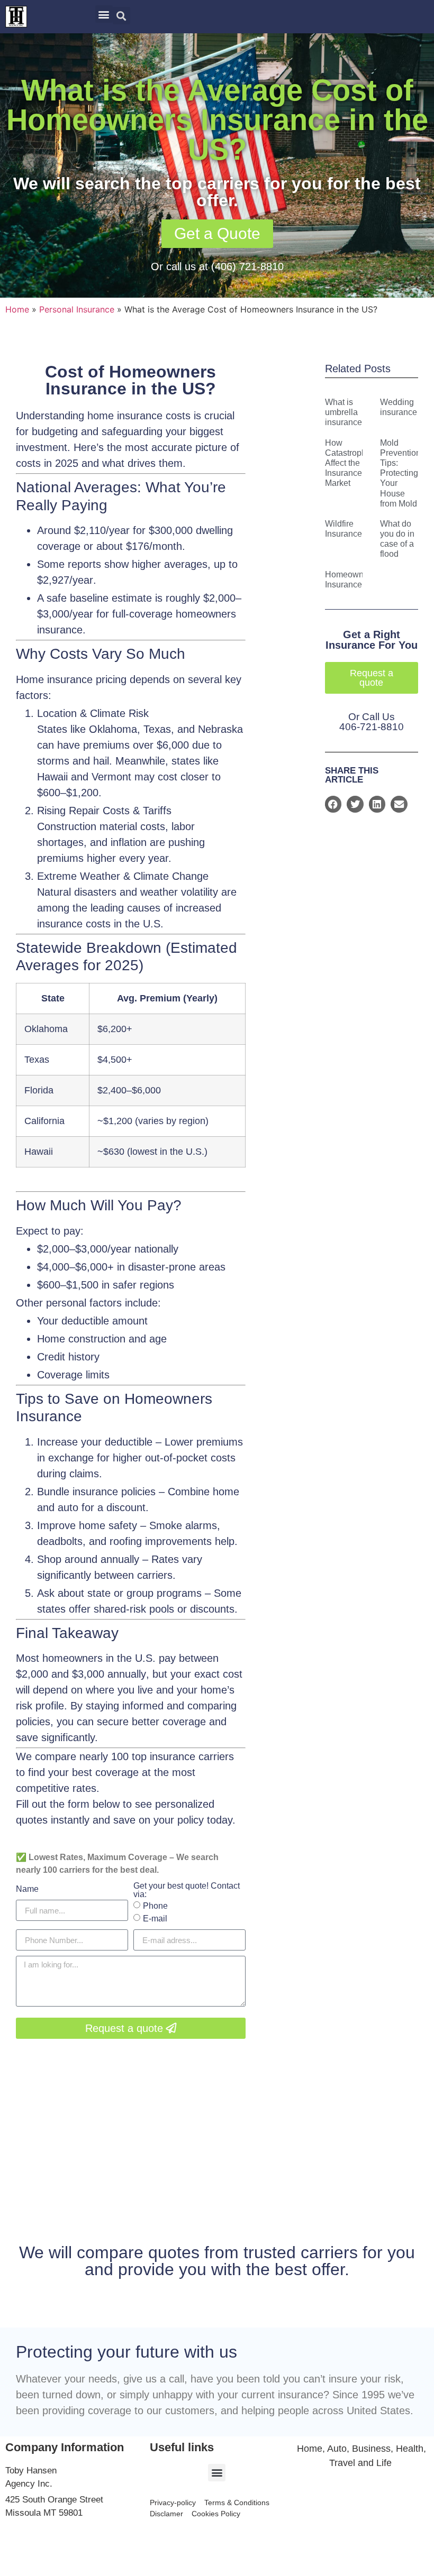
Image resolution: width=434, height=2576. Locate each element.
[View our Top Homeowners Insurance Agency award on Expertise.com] (361, 2525)
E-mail (155, 1919)
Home (17, 309)
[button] (104, 14)
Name (27, 1889)
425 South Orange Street (54, 2500)
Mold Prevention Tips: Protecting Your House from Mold (400, 473)
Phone (155, 1906)
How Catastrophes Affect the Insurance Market (350, 463)
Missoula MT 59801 (44, 2513)
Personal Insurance (77, 309)
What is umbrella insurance (343, 412)
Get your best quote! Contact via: (187, 1890)
